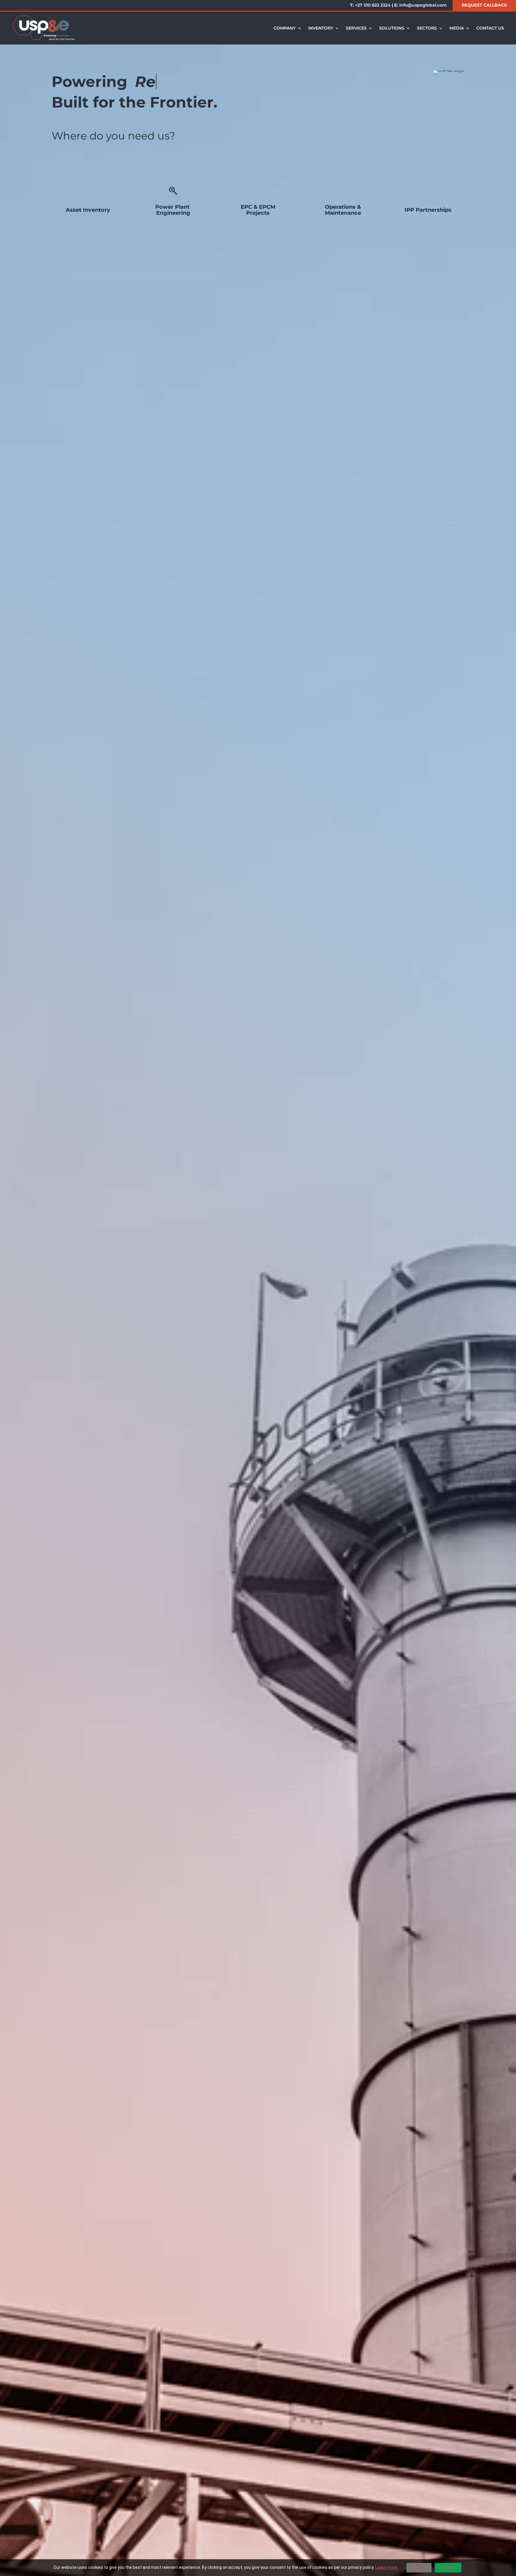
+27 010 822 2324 (373, 5)
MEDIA (457, 28)
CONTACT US (490, 28)
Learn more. (387, 2567)
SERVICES (356, 28)
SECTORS (427, 28)
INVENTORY (321, 28)
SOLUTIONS (392, 28)
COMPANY (285, 28)
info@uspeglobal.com (423, 5)
